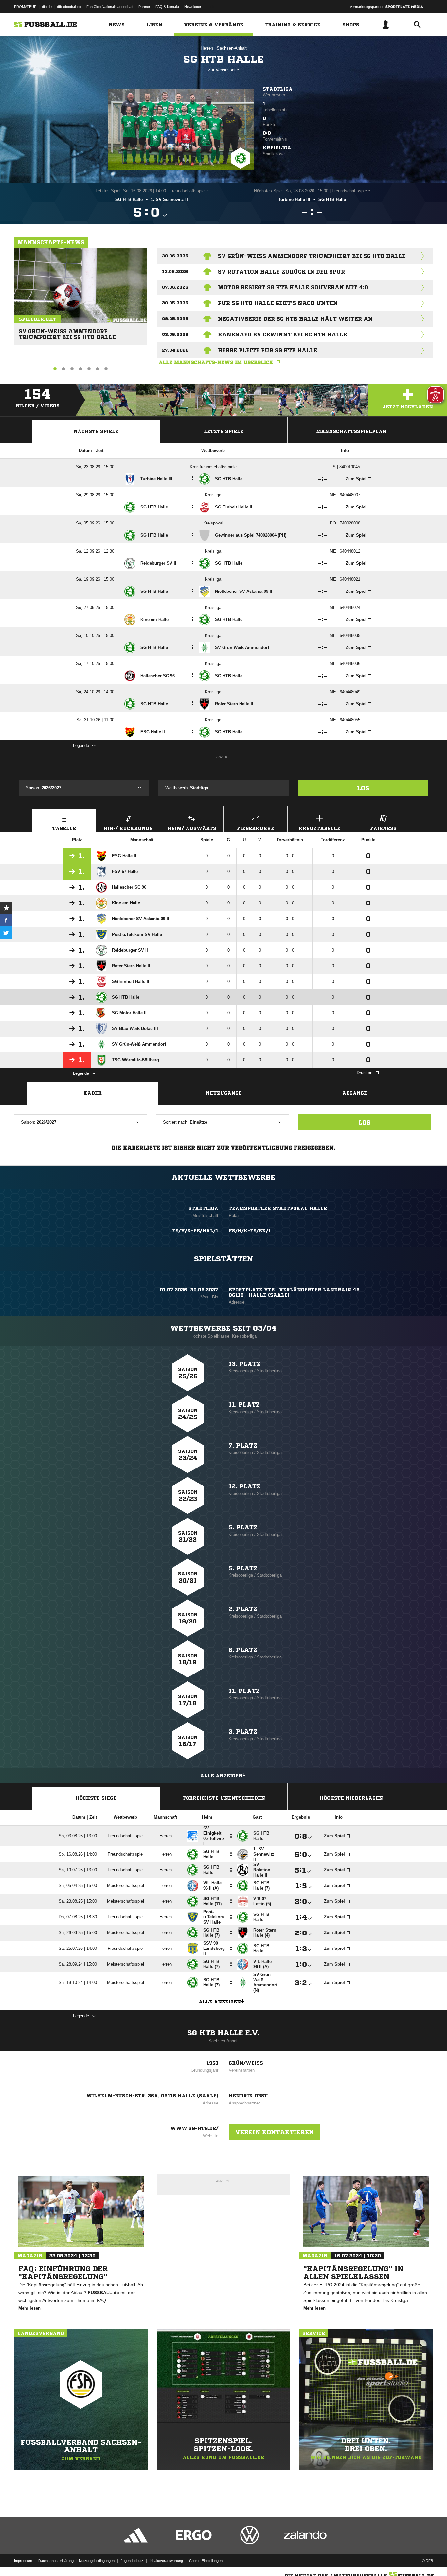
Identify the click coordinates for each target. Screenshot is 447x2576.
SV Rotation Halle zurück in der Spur (281, 272)
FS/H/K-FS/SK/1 (250, 1231)
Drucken (365, 1073)
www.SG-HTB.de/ (194, 2128)
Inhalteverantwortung (166, 2561)
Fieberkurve (256, 828)
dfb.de (47, 7)
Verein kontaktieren (275, 2132)
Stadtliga (278, 89)
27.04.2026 (175, 350)
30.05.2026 (175, 303)
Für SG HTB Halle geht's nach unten (278, 303)
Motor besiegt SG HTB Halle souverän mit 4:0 (293, 287)
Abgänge (355, 1093)
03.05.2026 (175, 334)
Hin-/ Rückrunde (128, 828)
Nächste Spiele (96, 431)
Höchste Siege (96, 1798)
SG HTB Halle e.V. (223, 2033)
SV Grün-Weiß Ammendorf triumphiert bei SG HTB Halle (67, 331)
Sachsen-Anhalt (232, 48)
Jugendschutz (132, 2561)
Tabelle (64, 828)
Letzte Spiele (224, 431)
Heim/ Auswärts (192, 828)
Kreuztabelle (320, 828)
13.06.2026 (175, 272)
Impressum (23, 2561)
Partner (144, 7)
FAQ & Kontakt (167, 7)
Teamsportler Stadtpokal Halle (278, 1208)
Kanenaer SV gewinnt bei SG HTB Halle (282, 335)
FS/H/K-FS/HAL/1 (195, 1231)
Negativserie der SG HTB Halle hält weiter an (295, 319)
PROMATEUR (25, 7)
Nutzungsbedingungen (97, 2561)
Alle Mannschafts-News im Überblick (216, 362)
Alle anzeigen (221, 1776)
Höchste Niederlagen (351, 1798)
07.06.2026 (175, 287)
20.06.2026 (175, 256)
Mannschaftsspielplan (351, 431)
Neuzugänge (224, 1093)
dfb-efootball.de (69, 7)
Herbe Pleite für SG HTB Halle (268, 350)
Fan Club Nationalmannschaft (110, 7)
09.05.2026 (175, 319)
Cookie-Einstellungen (206, 2561)
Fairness (383, 828)
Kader (93, 1093)
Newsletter (193, 7)
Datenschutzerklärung (56, 2561)
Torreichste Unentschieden (224, 1798)
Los (363, 788)
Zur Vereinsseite (223, 70)
